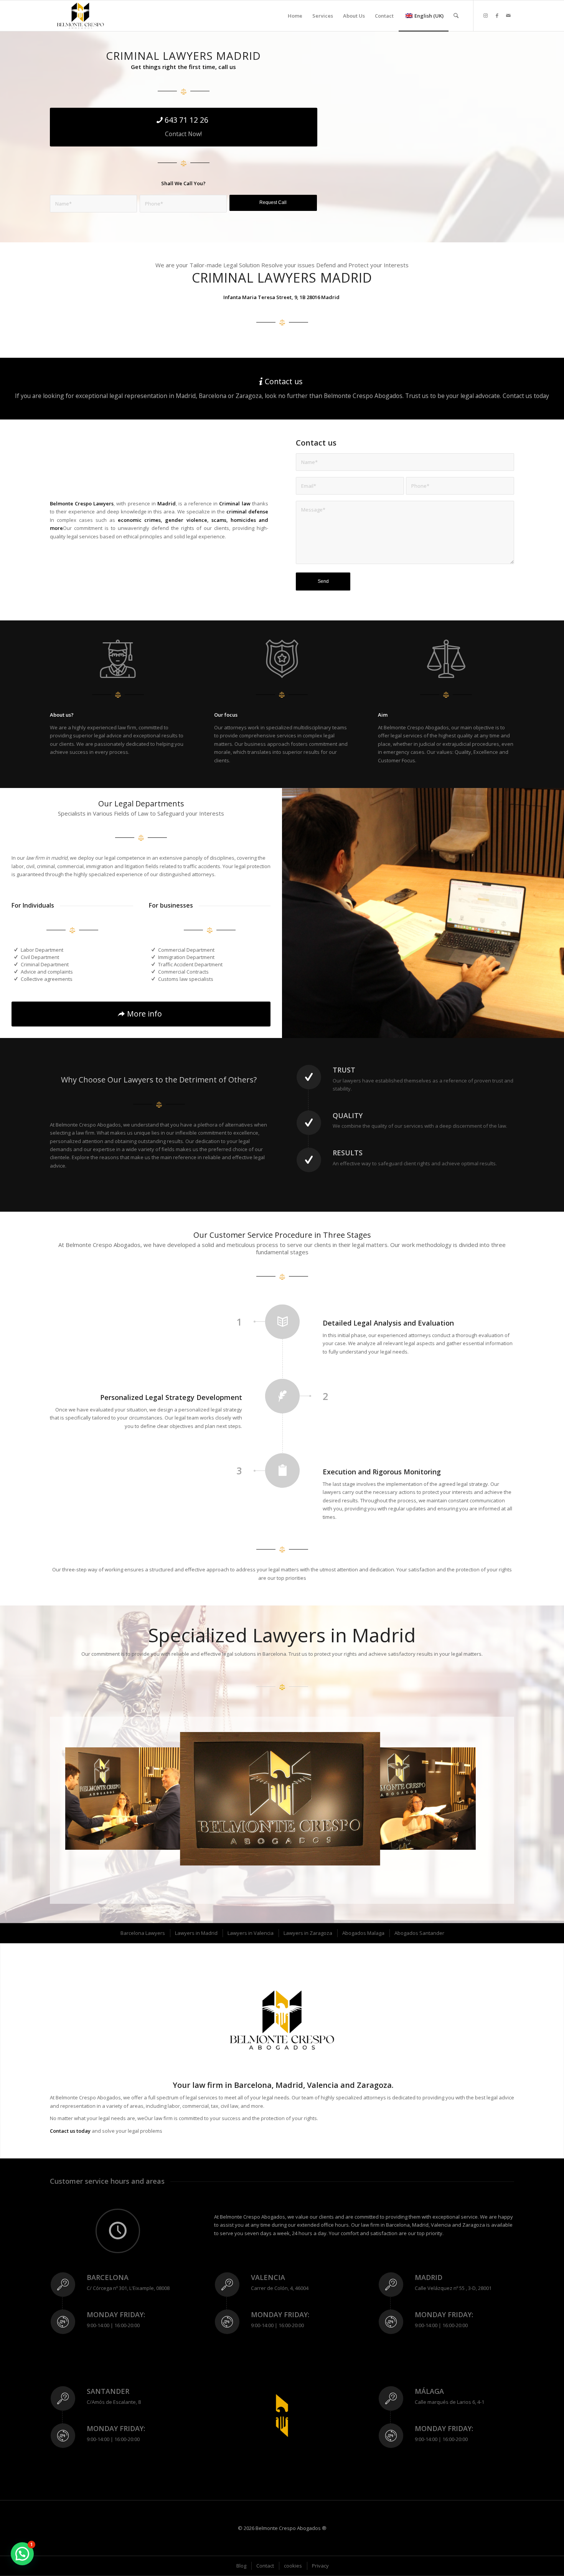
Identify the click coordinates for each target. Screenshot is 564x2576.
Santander (108, 2391)
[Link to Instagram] (485, 15)
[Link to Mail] (508, 15)
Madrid (429, 2277)
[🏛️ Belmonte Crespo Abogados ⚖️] (80, 16)
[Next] (458, 1799)
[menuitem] (295, 16)
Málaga (429, 2391)
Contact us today (70, 2131)
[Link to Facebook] (497, 15)
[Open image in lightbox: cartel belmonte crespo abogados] (369, 1854)
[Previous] (82, 1799)
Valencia (268, 2277)
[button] (22, 2554)
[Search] (456, 16)
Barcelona (108, 2277)
